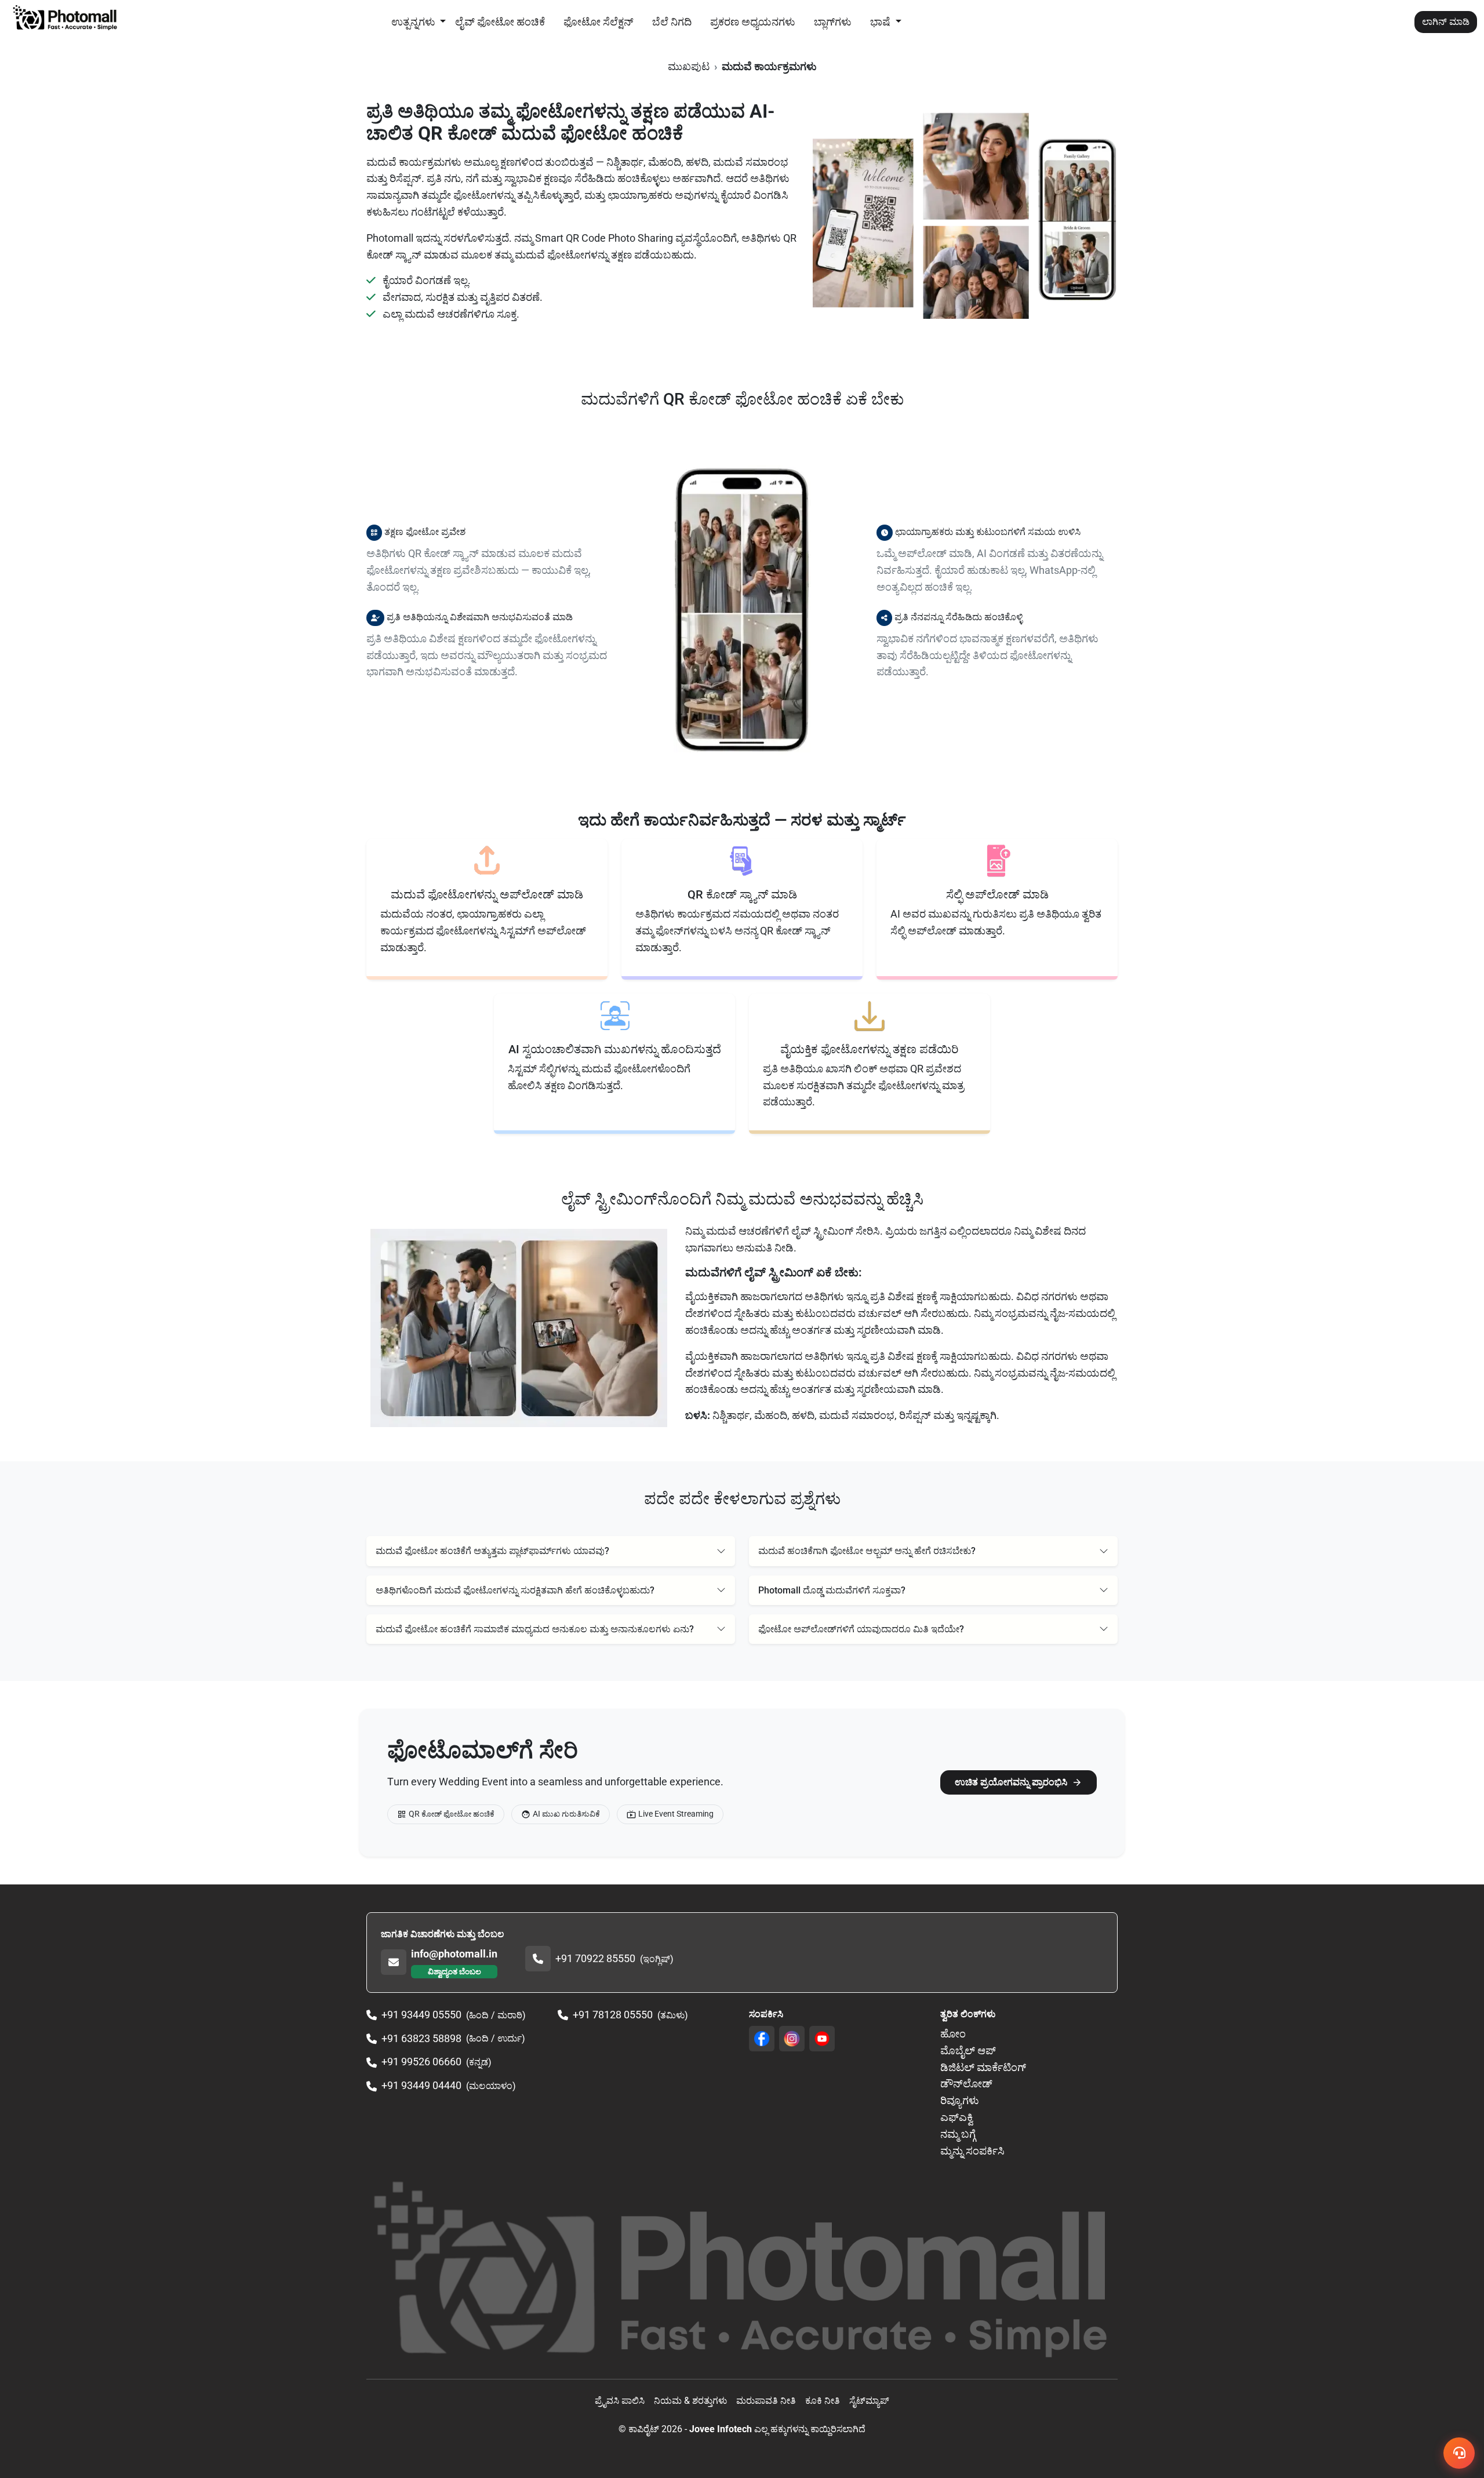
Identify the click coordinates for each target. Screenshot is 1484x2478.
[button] (551, 1551)
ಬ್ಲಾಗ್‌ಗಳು (833, 22)
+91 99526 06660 (421, 2062)
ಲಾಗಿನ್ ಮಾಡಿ (1446, 22)
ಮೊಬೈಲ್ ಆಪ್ (968, 2051)
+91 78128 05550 (613, 2015)
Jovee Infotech (721, 2429)
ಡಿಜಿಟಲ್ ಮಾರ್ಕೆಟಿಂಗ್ (983, 2067)
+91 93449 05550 (421, 2015)
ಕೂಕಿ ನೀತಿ (823, 2401)
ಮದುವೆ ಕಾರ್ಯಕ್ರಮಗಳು (769, 66)
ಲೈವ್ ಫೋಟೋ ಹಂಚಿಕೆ (500, 22)
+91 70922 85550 (595, 1958)
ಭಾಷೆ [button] (881, 22)
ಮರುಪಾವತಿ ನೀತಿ (766, 2401)
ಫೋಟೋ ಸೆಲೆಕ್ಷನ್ (599, 22)
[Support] (1459, 2453)
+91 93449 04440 (421, 2085)
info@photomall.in (454, 1954)
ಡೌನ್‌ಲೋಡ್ (966, 2084)
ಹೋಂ (953, 2034)
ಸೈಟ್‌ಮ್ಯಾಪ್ (869, 2401)
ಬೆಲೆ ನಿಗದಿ (672, 22)
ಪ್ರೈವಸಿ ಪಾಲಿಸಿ (620, 2401)
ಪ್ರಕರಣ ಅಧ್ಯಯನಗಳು (753, 22)
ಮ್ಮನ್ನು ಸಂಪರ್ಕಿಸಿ (972, 2151)
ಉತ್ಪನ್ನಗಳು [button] (414, 22)
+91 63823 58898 (421, 2038)
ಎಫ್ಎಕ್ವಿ (956, 2117)
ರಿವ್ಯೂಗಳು (960, 2100)
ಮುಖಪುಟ (689, 66)
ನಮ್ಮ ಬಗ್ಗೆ (958, 2134)
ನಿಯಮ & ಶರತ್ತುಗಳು (690, 2401)
